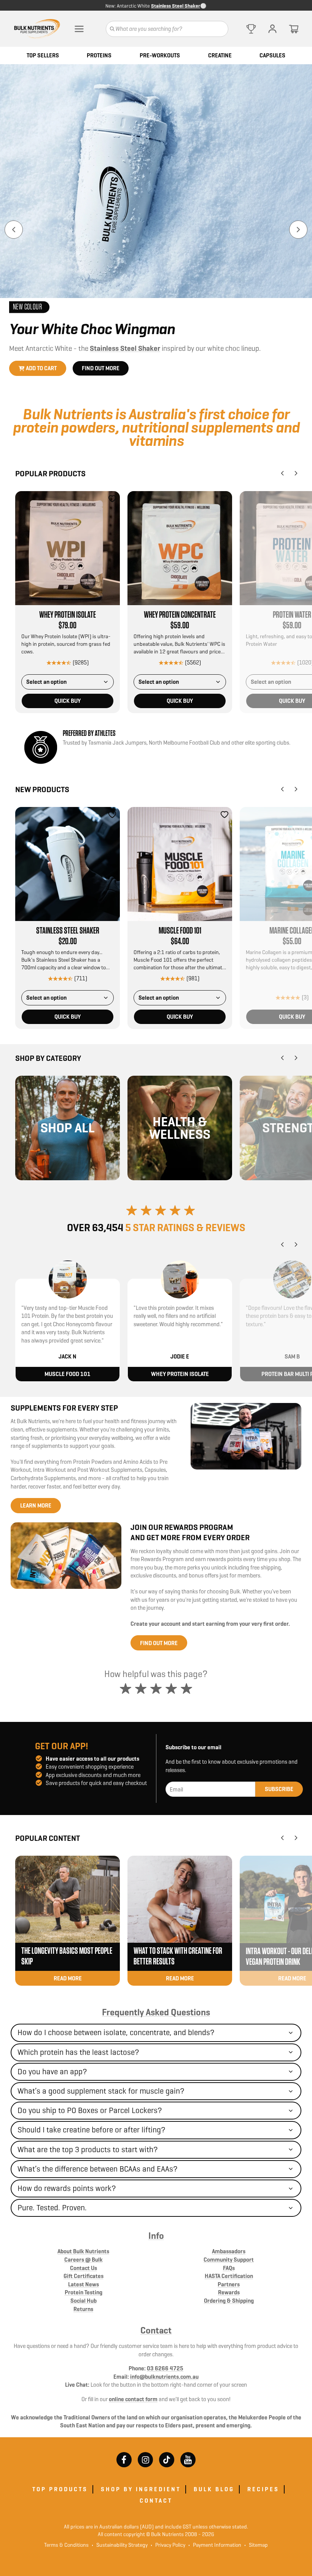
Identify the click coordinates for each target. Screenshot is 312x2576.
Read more (68, 1978)
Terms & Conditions (66, 2545)
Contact (156, 2330)
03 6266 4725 (165, 2368)
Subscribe (279, 1789)
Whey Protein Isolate (68, 615)
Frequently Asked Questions (156, 2012)
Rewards (229, 2292)
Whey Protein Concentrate (180, 615)
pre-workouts (160, 55)
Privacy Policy (168, 2545)
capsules (272, 55)
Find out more (101, 368)
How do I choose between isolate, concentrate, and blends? (116, 2032)
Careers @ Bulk (84, 2260)
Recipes (263, 2489)
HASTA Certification (229, 2276)
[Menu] (79, 29)
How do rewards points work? (67, 2188)
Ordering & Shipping (229, 2301)
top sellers (43, 55)
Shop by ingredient (141, 2489)
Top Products (60, 2489)
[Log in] (272, 29)
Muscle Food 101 (180, 931)
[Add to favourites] (112, 499)
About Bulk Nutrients (83, 2251)
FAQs (229, 2268)
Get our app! (62, 1746)
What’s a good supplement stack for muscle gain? (101, 2091)
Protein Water (292, 615)
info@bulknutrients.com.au (164, 2377)
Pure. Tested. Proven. (52, 2208)
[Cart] (294, 29)
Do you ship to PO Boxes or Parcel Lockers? (90, 2110)
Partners (229, 2284)
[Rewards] (251, 29)
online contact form (133, 2399)
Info (156, 2236)
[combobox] (68, 682)
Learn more (36, 1505)
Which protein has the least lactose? (78, 2052)
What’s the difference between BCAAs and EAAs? (98, 2169)
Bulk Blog (214, 2489)
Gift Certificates (84, 2276)
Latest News (84, 2284)
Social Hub (84, 2301)
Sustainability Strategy (120, 2545)
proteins (99, 55)
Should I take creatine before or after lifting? (92, 2130)
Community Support (229, 2260)
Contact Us (84, 2268)
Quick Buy (68, 701)
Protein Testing (84, 2292)
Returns (83, 2309)
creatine (220, 55)
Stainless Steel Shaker (176, 6)
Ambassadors (229, 2251)
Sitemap (256, 2545)
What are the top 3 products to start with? (88, 2150)
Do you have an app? (52, 2072)
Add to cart (41, 368)
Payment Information (215, 2545)
